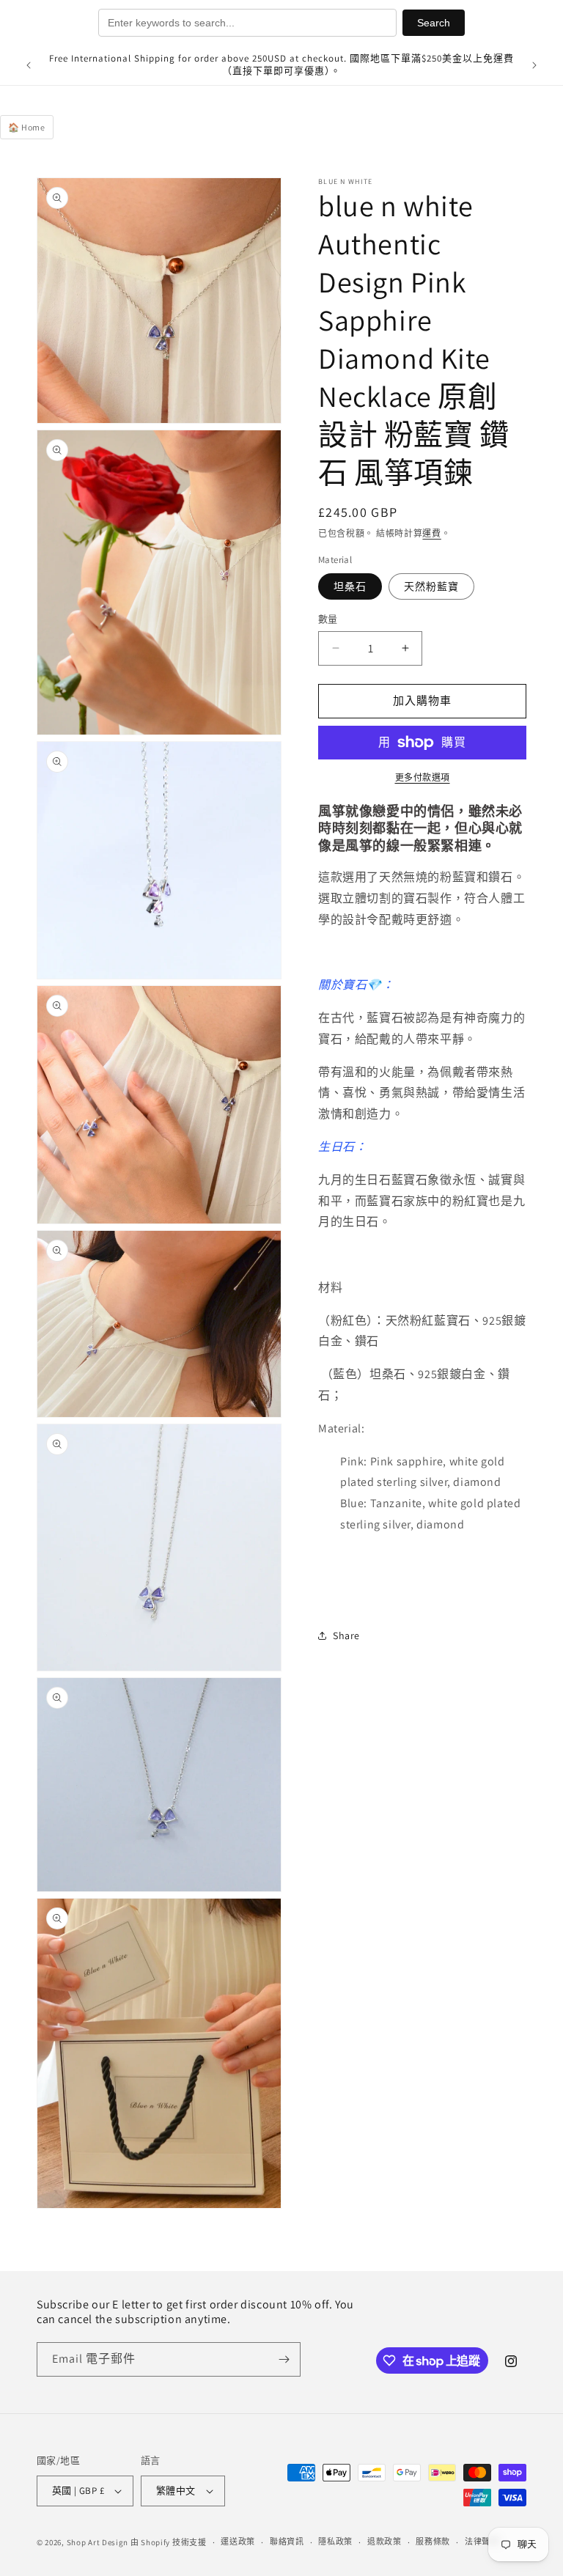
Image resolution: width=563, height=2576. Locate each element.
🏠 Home (27, 127)
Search (434, 23)
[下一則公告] (534, 65)
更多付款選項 (423, 777)
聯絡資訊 (287, 2542)
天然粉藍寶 (431, 586)
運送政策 (238, 2542)
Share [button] (346, 1635)
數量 (328, 619)
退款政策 (384, 2542)
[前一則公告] (29, 65)
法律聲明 (482, 2542)
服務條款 (433, 2542)
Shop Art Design (98, 2542)
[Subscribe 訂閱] (284, 2359)
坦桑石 (350, 586)
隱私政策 (335, 2542)
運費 (431, 533)
